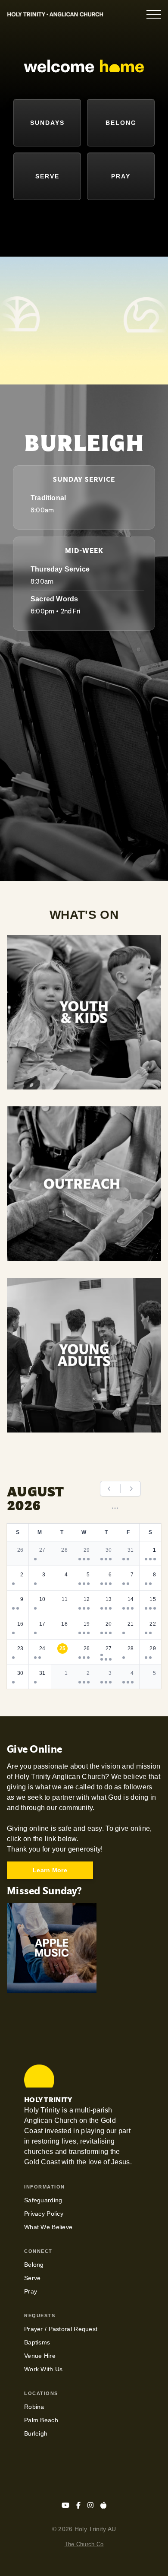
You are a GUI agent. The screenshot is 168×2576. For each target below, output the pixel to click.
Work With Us (43, 2369)
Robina (34, 2407)
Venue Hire (40, 2356)
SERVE (47, 176)
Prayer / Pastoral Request (61, 2329)
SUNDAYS (47, 123)
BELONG (121, 123)
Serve (32, 2278)
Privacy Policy (44, 2214)
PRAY (121, 176)
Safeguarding (43, 2200)
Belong (34, 2265)
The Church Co (84, 2544)
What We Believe (48, 2227)
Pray (31, 2291)
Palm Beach (41, 2420)
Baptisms (37, 2342)
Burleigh (36, 2433)
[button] (154, 14)
